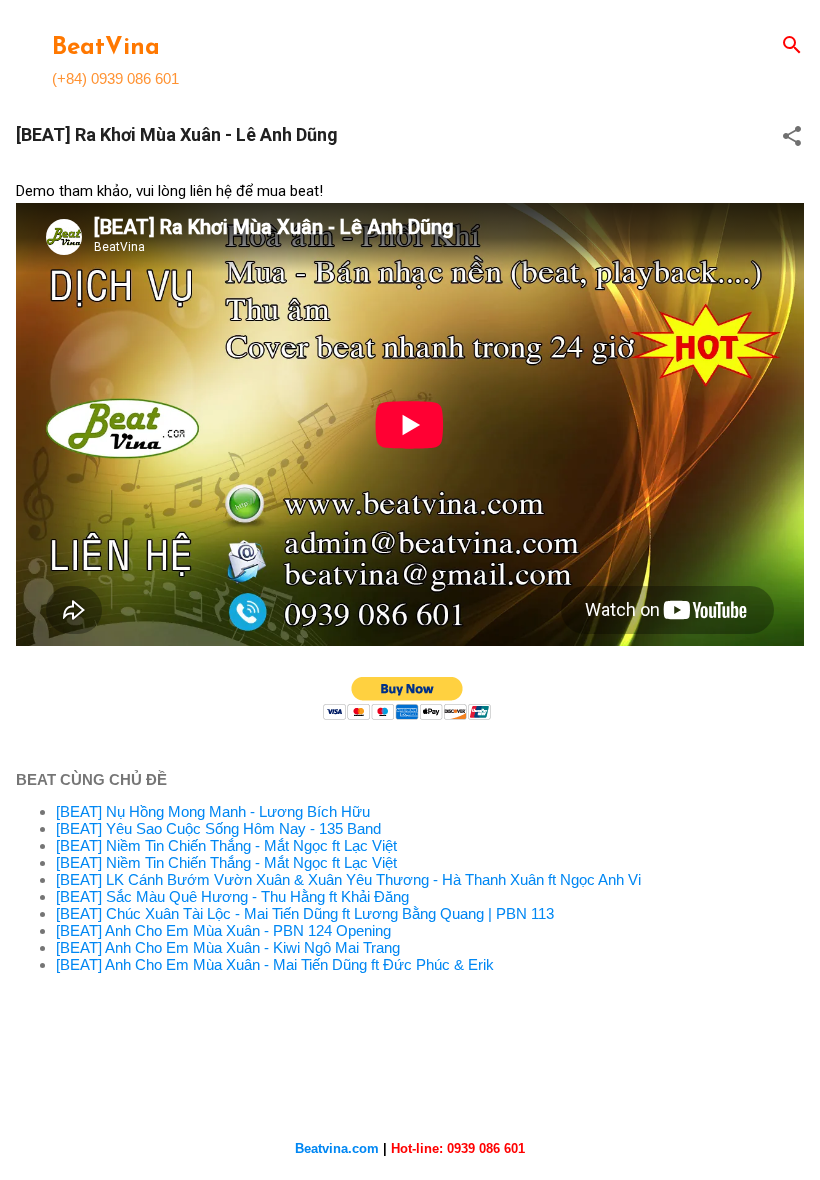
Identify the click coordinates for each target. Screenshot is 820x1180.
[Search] (792, 46)
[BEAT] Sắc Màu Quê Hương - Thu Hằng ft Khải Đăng (232, 896)
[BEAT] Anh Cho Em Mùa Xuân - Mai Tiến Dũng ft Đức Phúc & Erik (275, 964)
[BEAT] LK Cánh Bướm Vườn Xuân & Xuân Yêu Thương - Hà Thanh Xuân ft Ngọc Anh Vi (348, 879)
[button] (792, 137)
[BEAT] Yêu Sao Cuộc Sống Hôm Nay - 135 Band (218, 828)
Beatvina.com (337, 1148)
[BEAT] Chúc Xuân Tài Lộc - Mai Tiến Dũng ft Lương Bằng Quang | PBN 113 (305, 913)
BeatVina (106, 48)
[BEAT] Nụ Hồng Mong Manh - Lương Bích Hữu (213, 811)
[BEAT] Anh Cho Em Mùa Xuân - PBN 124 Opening (223, 930)
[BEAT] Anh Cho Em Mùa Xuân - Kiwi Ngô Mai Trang (228, 947)
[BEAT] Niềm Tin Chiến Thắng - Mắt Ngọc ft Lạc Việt (226, 845)
